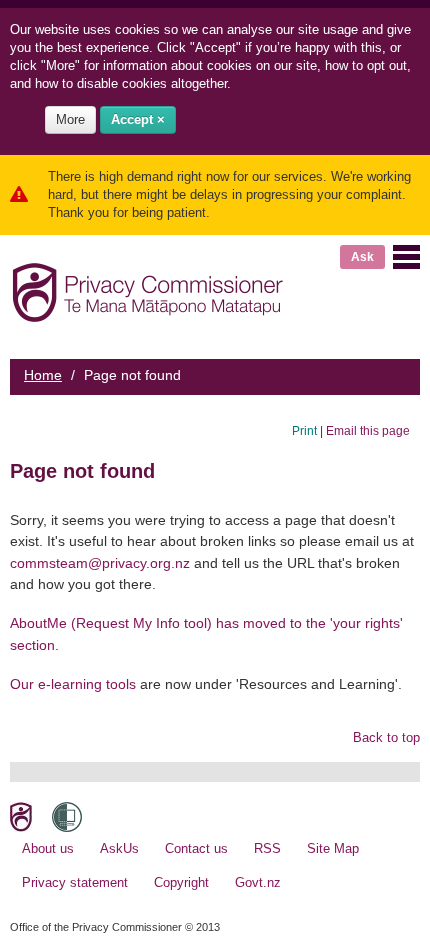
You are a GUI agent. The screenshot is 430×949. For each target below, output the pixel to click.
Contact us (196, 848)
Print (304, 430)
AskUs (119, 848)
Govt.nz (258, 882)
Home (43, 375)
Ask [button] (362, 257)
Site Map (333, 848)
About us (48, 848)
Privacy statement (75, 882)
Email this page (368, 430)
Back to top (386, 737)
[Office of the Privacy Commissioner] (147, 288)
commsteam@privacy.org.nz (100, 563)
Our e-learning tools (73, 684)
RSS (267, 848)
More (70, 119)
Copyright (181, 882)
